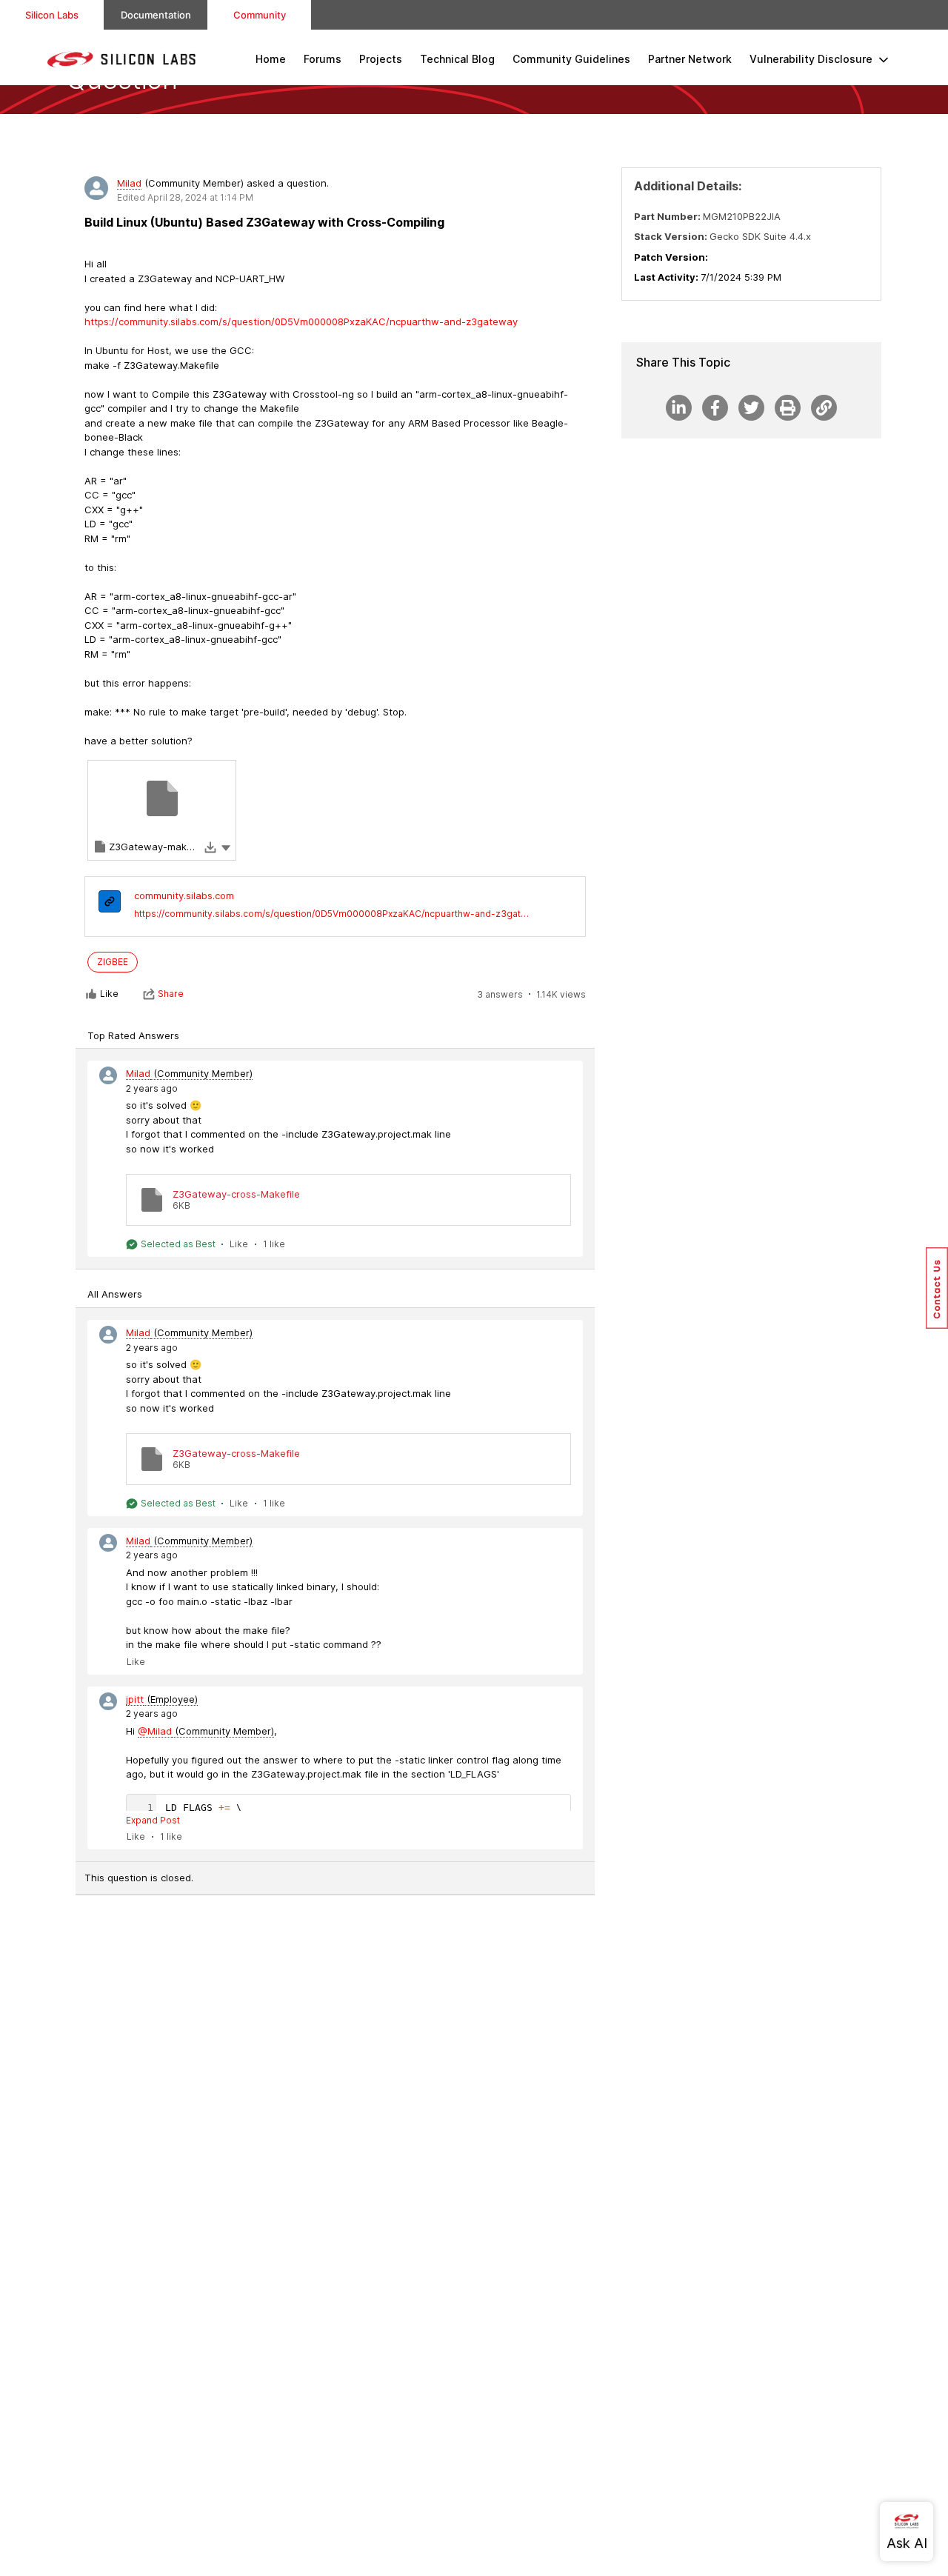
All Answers (115, 1294)
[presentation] (110, 903)
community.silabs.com (184, 895)
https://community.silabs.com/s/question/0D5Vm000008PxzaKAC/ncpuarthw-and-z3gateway (332, 914)
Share (171, 994)
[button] (226, 847)
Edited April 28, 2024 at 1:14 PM (185, 197)
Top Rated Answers (133, 1035)
